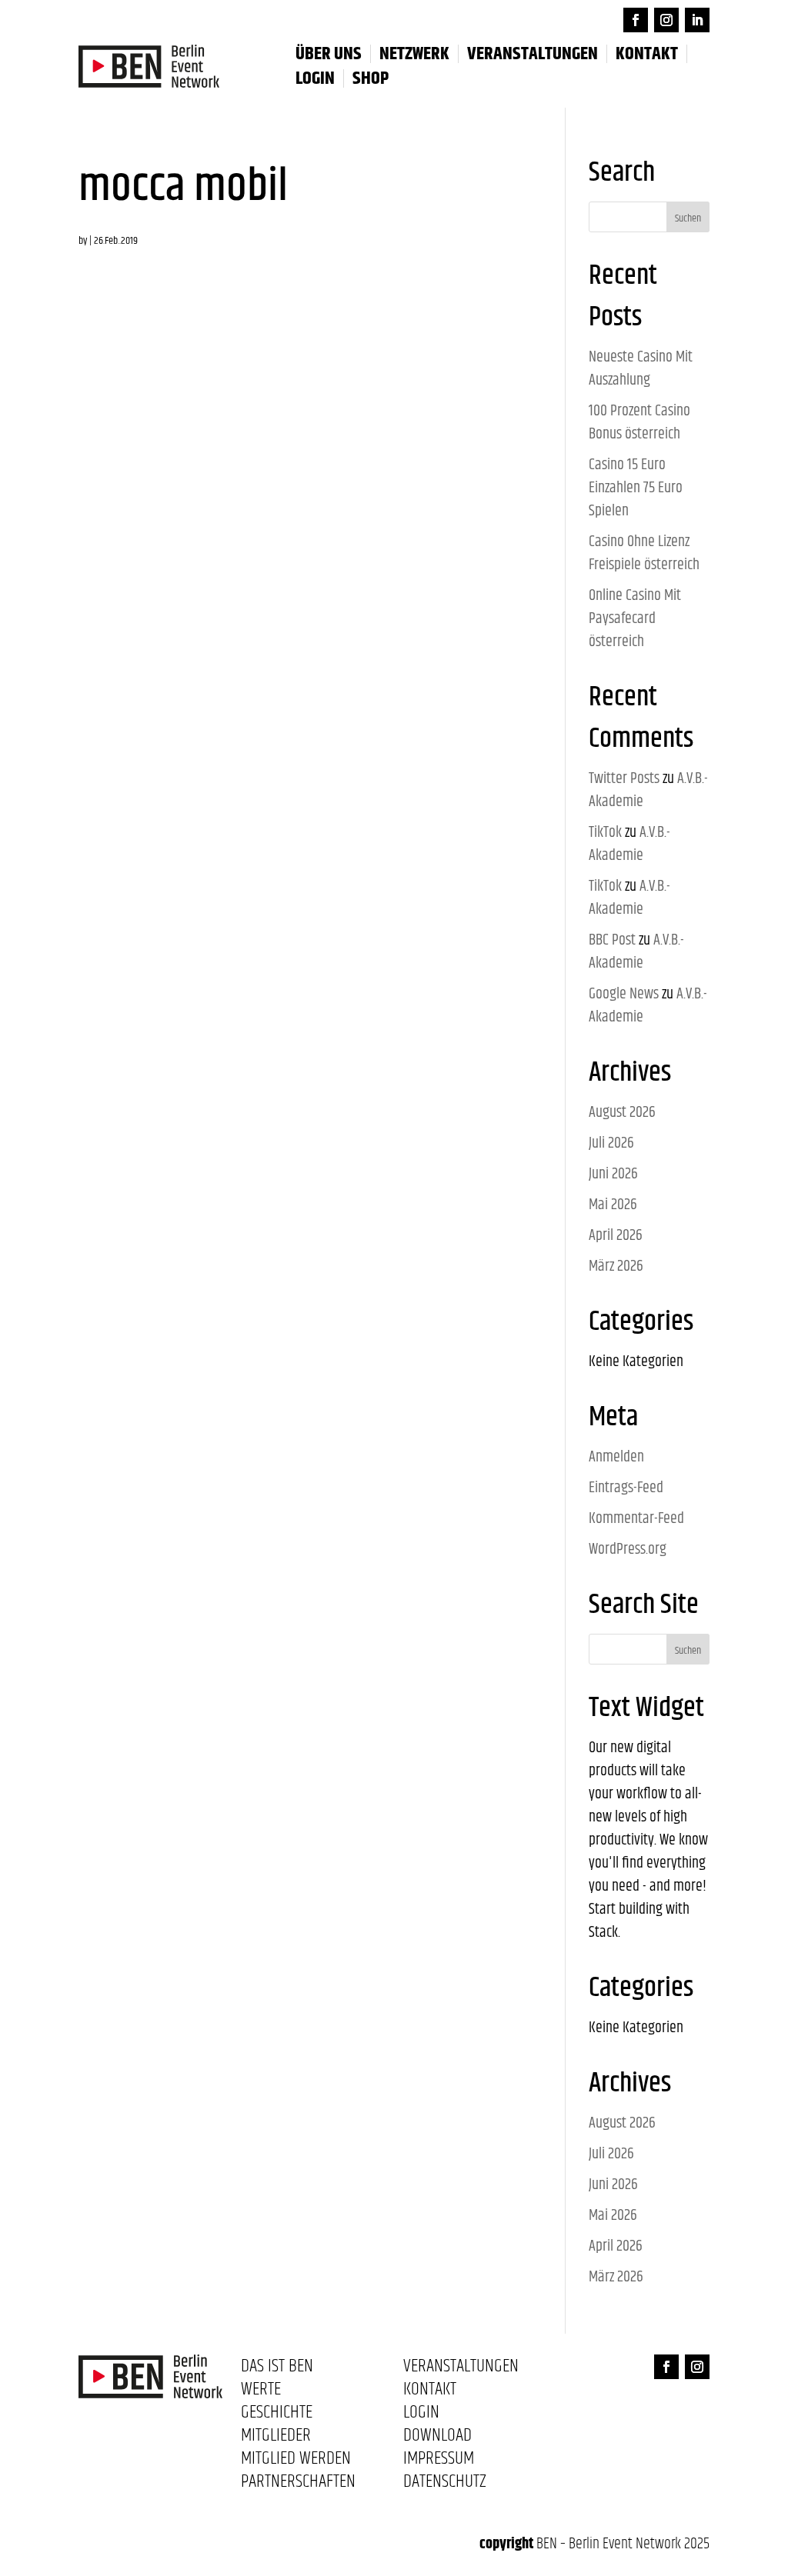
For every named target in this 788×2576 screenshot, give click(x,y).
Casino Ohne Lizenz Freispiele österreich (644, 553)
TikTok (605, 833)
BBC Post (612, 940)
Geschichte (277, 2415)
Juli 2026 (611, 1143)
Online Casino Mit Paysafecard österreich (635, 619)
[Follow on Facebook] (636, 20)
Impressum (439, 2461)
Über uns (329, 54)
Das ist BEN (277, 2369)
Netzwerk (414, 54)
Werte (261, 2392)
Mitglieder (276, 2438)
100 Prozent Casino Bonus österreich (639, 423)
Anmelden (616, 1457)
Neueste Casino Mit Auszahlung (641, 369)
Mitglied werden (296, 2461)
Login (421, 2415)
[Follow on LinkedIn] (697, 20)
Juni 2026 (613, 1174)
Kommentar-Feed (636, 1519)
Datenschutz (445, 2484)
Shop (371, 78)
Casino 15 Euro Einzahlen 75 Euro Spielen (636, 488)
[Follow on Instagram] (666, 20)
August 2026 (622, 1113)
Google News (624, 994)
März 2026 (616, 1266)
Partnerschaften (298, 2484)
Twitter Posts (624, 779)
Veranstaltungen (533, 54)
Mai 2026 (613, 1205)
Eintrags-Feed (626, 1488)
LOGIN (315, 78)
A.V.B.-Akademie (629, 844)
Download (437, 2438)
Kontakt (647, 54)
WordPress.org (628, 1550)
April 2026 (616, 1236)
